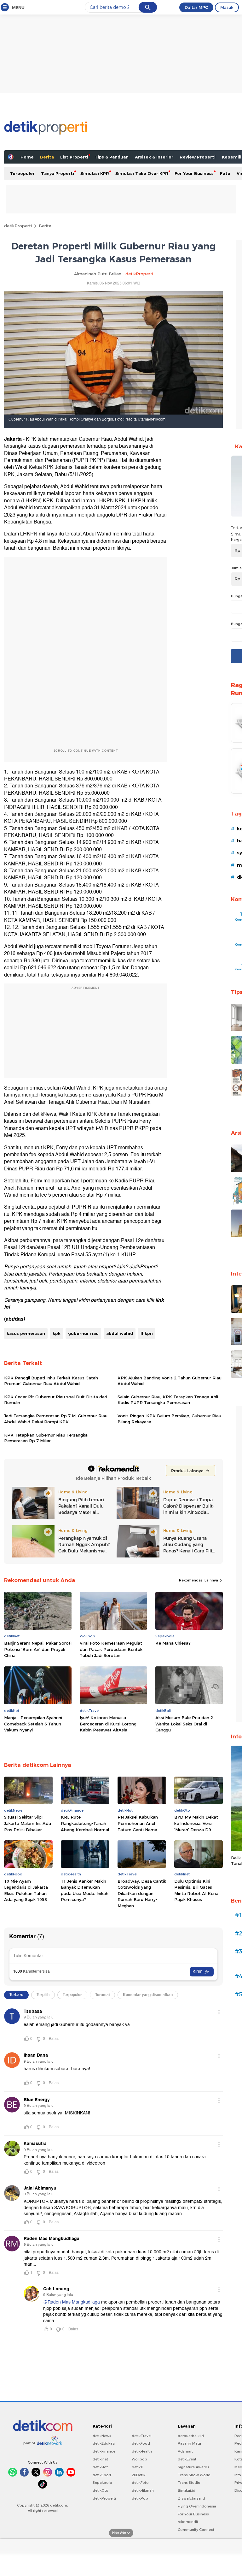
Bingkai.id (187, 2490)
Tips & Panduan (112, 157)
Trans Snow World (194, 2475)
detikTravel (142, 2436)
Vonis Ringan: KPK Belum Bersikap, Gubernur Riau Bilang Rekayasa (169, 1419)
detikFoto (140, 2483)
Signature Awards (193, 2467)
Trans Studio (189, 2483)
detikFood (141, 2443)
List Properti (74, 157)
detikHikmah (143, 2490)
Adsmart (185, 2451)
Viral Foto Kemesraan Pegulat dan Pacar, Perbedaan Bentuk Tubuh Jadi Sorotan (111, 1649)
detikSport (102, 2475)
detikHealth (142, 2451)
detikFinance (104, 2451)
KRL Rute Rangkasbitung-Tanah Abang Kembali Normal (85, 1823)
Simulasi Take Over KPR (142, 173)
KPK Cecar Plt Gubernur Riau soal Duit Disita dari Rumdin (56, 1400)
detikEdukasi (104, 2443)
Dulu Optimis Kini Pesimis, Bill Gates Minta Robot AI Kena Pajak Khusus (196, 1890)
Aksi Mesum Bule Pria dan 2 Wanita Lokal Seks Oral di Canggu (184, 1724)
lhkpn (147, 1333)
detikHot (100, 2467)
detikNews (102, 2436)
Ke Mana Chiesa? (173, 1643)
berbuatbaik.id (191, 2436)
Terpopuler (22, 173)
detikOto (101, 2490)
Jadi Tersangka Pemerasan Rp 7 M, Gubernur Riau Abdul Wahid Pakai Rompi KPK (56, 1419)
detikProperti (18, 226)
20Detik (138, 2475)
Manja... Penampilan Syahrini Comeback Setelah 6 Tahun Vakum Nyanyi (33, 1724)
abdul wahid (120, 1333)
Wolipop (139, 2459)
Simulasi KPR (95, 173)
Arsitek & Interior (154, 157)
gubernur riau (83, 1333)
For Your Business (194, 173)
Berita (47, 157)
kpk (57, 1333)
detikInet (100, 2459)
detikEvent (187, 2459)
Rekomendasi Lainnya (199, 1580)
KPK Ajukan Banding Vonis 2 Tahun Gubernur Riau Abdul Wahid (170, 1381)
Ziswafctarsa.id (191, 2498)
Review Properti (198, 157)
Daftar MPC (196, 7)
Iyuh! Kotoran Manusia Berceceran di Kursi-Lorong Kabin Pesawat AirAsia (108, 1724)
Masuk (227, 7)
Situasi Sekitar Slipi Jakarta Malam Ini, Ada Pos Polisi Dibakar (28, 1823)
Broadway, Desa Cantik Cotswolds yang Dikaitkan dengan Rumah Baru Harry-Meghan (142, 1893)
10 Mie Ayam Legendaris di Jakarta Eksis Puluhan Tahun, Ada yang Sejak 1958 (26, 1890)
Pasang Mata (189, 2443)
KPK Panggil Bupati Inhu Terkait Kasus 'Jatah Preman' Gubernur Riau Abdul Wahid (51, 1381)
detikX (137, 2467)
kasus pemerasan (26, 1333)
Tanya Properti (58, 173)
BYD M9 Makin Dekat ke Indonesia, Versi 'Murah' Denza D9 (196, 1823)
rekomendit (188, 2522)
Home (27, 157)
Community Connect (196, 2530)
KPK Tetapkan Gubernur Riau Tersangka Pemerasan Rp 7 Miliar (46, 1438)
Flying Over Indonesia (197, 2506)
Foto (225, 173)
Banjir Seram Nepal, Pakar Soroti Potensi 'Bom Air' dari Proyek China (38, 1649)
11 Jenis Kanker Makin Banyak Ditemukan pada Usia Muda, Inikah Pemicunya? (85, 1890)
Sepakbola (102, 2483)
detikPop (140, 2498)
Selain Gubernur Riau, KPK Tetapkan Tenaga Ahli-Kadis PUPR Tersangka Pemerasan (169, 1400)
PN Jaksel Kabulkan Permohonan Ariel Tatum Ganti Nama (138, 1823)
